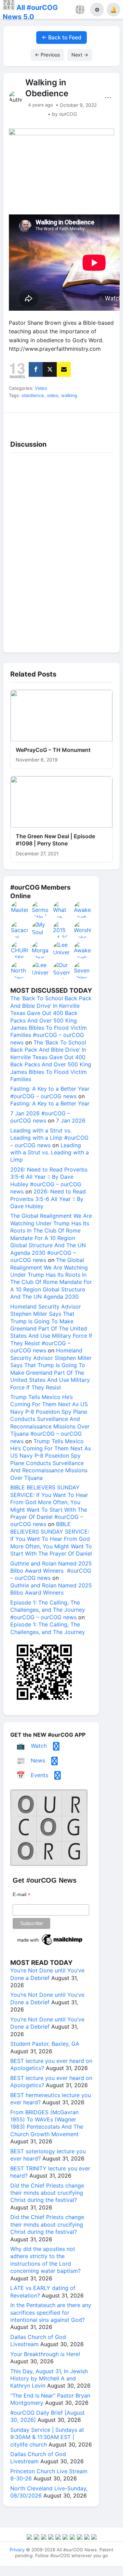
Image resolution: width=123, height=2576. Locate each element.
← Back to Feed (61, 37)
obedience (33, 395)
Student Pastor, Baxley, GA (45, 2044)
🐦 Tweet (106, 421)
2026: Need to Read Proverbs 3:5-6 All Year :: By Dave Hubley (48, 1199)
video (53, 395)
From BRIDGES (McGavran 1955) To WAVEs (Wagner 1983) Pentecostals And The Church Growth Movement (47, 2123)
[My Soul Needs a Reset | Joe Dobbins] (41, 930)
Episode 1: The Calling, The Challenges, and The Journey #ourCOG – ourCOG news (48, 1610)
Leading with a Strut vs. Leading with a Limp (50, 1153)
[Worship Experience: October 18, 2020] (83, 930)
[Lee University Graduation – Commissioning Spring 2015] (62, 950)
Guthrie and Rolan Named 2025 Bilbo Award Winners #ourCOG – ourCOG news (51, 1571)
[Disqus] (61, 551)
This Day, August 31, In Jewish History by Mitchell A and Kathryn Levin (49, 2379)
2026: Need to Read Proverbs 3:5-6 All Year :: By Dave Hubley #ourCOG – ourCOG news (49, 1180)
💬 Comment (47, 421)
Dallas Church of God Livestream (38, 2340)
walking (69, 395)
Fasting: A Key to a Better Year (50, 1103)
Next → (80, 55)
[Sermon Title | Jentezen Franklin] (41, 909)
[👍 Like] (17, 421)
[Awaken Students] (83, 909)
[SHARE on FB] (36, 369)
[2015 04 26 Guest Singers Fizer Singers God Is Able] (62, 930)
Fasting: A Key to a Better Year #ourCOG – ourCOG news (50, 1092)
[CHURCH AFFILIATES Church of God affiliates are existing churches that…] (20, 950)
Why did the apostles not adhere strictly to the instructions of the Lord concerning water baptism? (45, 2260)
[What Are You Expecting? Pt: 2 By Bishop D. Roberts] (62, 909)
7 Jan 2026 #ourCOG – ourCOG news (40, 1117)
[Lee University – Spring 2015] (41, 970)
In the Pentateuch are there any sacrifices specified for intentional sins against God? (51, 2312)
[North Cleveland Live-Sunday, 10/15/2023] (20, 970)
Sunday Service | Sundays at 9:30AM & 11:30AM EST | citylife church (47, 2437)
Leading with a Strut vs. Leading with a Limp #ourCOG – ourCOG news (49, 1138)
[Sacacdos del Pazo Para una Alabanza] (20, 930)
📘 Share (76, 421)
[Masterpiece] (20, 909)
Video (41, 388)
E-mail (22, 1894)
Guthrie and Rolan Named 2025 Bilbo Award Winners (51, 1589)
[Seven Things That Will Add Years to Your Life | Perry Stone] (83, 970)
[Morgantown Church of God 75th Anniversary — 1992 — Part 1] (41, 950)
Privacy (17, 2550)
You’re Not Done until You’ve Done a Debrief (47, 1974)
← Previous (47, 55)
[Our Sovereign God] (62, 970)
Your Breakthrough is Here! (45, 2354)
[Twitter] (50, 369)
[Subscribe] (64, 369)
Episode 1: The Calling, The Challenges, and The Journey (48, 1628)
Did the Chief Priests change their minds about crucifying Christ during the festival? (47, 2193)
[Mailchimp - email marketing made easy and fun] (50, 1945)
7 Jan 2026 (71, 1120)
